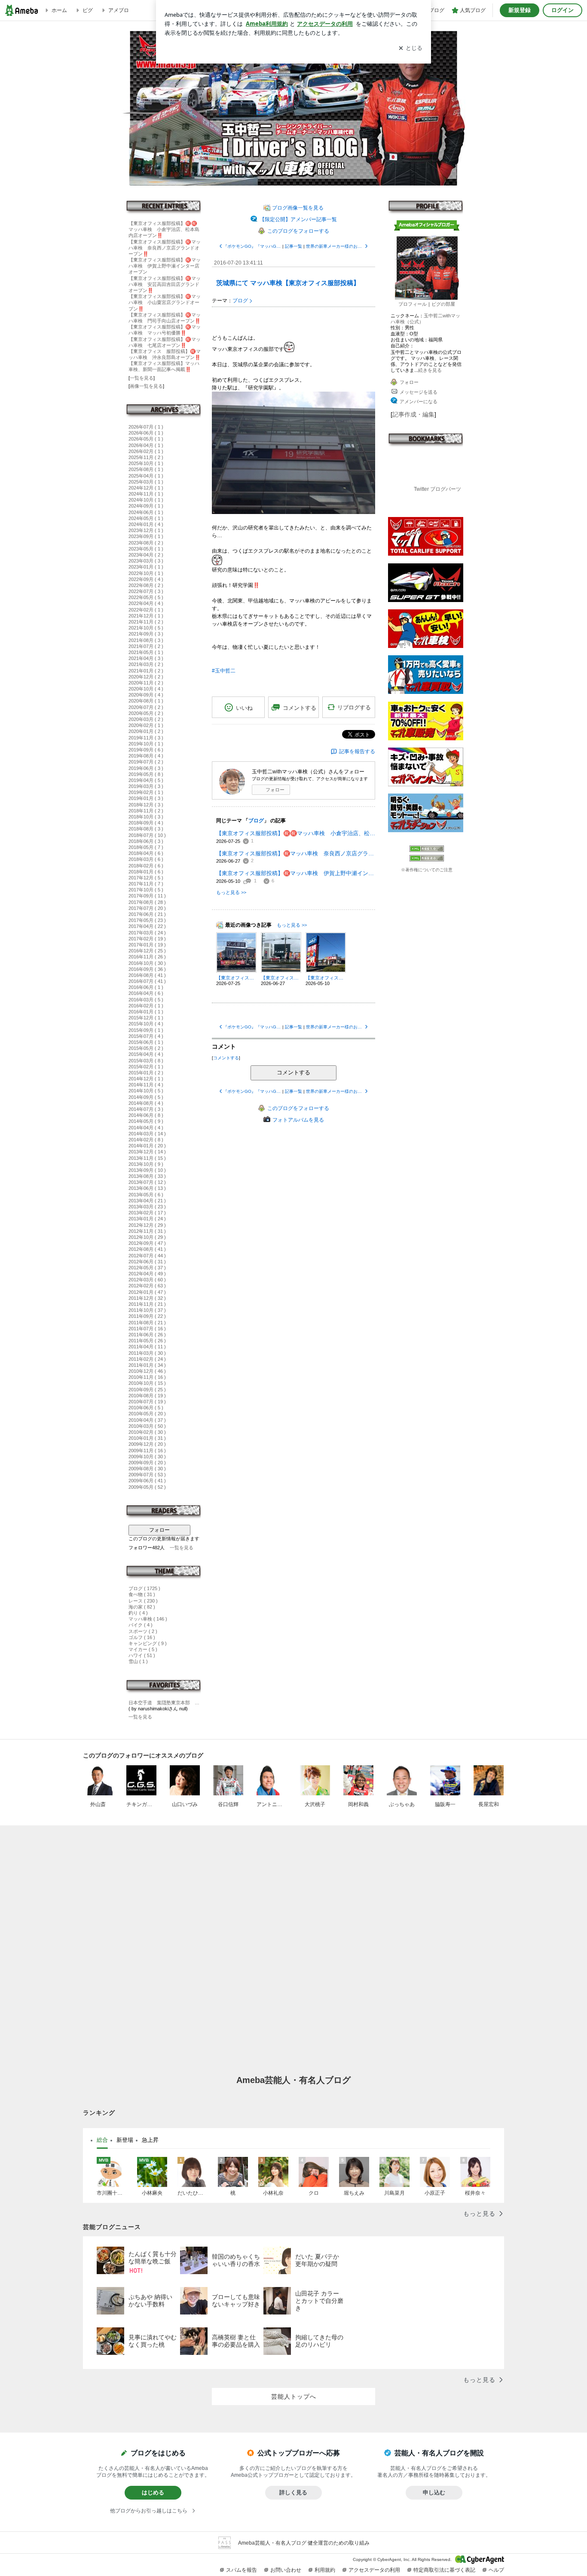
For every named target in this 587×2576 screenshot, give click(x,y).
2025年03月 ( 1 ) (146, 482)
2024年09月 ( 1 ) (146, 506)
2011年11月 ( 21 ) (147, 1304)
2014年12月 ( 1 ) (146, 1079)
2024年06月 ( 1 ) (146, 512)
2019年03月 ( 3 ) (146, 786)
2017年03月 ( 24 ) (147, 933)
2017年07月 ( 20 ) (147, 908)
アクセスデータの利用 (374, 2570)
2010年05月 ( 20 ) (147, 1414)
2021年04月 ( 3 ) (146, 658)
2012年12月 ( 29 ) (147, 1225)
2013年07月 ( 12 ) (147, 1182)
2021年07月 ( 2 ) (146, 646)
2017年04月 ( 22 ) (147, 926)
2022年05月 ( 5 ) (146, 597)
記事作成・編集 (413, 414)
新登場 (125, 2140)
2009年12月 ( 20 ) (147, 1444)
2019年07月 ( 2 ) (146, 762)
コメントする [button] (300, 708)
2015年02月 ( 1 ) (146, 1067)
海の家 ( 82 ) (142, 1607)
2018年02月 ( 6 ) (146, 866)
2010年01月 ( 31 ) (147, 1438)
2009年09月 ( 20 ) (147, 1463)
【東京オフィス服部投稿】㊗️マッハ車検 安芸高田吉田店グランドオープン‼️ (165, 284)
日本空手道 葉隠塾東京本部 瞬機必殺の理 (165, 1703)
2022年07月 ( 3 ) (146, 591)
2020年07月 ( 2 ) (146, 707)
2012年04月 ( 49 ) (147, 1274)
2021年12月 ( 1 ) (146, 616)
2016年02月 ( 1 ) (146, 1006)
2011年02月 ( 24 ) (147, 1359)
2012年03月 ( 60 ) (147, 1280)
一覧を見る (142, 378)
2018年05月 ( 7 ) (146, 847)
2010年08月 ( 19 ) (147, 1396)
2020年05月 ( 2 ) (146, 713)
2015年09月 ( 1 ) (146, 1030)
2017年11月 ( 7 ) (146, 884)
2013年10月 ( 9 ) (146, 1164)
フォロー (159, 1530)
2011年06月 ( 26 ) (147, 1335)
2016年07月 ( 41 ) (147, 981)
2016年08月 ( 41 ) (147, 975)
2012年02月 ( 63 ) (147, 1286)
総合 (102, 2140)
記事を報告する (357, 751)
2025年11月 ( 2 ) (146, 457)
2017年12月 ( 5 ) (146, 878)
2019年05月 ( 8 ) (146, 774)
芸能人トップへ (294, 2397)
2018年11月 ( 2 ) (146, 811)
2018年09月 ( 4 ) (146, 823)
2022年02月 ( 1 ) (146, 610)
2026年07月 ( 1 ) (146, 427)
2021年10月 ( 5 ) (146, 628)
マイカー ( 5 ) (143, 1649)
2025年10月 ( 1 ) (146, 463)
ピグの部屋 (443, 304)
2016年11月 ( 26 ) (147, 957)
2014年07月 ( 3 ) (146, 1109)
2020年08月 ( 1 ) (146, 701)
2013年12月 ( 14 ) (147, 1152)
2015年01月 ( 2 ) (146, 1073)
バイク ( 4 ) (141, 1625)
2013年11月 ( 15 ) (147, 1158)
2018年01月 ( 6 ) (146, 872)
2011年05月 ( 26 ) (147, 1341)
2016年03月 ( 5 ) (146, 1000)
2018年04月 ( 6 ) (146, 853)
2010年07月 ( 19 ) (147, 1402)
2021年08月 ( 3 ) (146, 640)
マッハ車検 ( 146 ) (148, 1619)
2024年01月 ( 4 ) (146, 524)
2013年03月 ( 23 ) (147, 1207)
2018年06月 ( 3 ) (146, 841)
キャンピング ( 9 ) (148, 1643)
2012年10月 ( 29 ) (147, 1237)
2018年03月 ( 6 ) (146, 859)
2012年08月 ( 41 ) (147, 1249)
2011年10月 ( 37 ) (147, 1310)
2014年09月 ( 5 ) (146, 1097)
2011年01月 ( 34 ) (147, 1365)
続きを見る (430, 370)
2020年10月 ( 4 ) (146, 689)
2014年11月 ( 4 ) (146, 1085)
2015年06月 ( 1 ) (146, 1042)
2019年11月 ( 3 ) (146, 738)
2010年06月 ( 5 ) (146, 1408)
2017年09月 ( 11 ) (147, 896)
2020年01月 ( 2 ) (146, 731)
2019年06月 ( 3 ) (146, 768)
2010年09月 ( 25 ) (147, 1390)
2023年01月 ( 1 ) (146, 567)
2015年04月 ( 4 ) (146, 1054)
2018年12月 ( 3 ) (146, 805)
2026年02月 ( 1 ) (146, 451)
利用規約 (325, 2570)
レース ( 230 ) (143, 1601)
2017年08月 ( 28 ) (147, 902)
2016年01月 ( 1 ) (146, 1012)
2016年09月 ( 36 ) (147, 969)
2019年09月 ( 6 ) (146, 750)
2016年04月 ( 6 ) (146, 993)
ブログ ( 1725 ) (144, 1588)
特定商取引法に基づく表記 (444, 2570)
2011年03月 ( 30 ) (147, 1353)
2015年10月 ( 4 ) (146, 1024)
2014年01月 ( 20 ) (147, 1146)
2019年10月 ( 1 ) (146, 744)
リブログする (354, 707)
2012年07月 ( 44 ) (147, 1256)
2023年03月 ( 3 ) (146, 561)
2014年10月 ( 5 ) (146, 1091)
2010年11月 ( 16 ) (147, 1377)
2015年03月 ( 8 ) (146, 1061)
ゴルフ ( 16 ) (142, 1637)
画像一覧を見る (146, 386)
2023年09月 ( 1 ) (146, 536)
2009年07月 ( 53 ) (147, 1475)
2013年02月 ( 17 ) (147, 1213)
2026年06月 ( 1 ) (146, 433)
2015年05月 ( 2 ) (146, 1048)
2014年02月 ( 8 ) (146, 1140)
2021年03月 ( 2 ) (146, 664)
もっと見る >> (231, 892)
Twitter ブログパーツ (437, 489)
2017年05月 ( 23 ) (147, 920)
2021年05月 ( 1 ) (146, 652)
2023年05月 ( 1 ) (146, 549)
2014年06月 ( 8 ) (146, 1115)
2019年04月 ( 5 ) (146, 780)
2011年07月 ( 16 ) (147, 1329)
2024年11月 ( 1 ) (146, 494)
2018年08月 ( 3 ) (146, 829)
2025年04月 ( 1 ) (146, 476)
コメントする (293, 1072)
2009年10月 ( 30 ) (147, 1457)
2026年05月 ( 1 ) (146, 439)
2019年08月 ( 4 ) (146, 756)
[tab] (102, 2140)
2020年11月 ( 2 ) (146, 683)
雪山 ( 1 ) (138, 1661)
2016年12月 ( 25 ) (147, 951)
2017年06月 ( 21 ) (147, 914)
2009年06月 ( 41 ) (147, 1481)
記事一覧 (293, 246)
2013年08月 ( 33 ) (147, 1176)
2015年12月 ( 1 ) (146, 1018)
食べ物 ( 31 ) (142, 1594)
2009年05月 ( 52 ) (147, 1487)
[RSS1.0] (427, 850)
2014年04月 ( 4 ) (146, 1128)
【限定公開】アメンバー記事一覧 (298, 219)
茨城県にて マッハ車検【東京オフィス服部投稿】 (288, 283)
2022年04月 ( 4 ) (146, 603)
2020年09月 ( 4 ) (146, 695)
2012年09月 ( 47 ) (147, 1243)
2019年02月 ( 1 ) (146, 792)
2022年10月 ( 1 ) (146, 573)
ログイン (563, 10)
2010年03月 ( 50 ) (147, 1426)
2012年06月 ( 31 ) (147, 1262)
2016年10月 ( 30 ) (147, 963)
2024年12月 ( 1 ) (146, 488)
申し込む (434, 2492)
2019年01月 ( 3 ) (146, 798)
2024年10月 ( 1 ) (146, 500)
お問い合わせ (286, 2570)
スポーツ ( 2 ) (143, 1631)
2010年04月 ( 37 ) (147, 1420)
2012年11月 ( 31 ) (147, 1231)
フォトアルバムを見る (298, 1120)
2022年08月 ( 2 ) (146, 585)
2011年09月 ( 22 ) (147, 1316)
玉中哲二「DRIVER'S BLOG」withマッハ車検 (293, 108)
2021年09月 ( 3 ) (146, 634)
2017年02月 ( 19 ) (147, 939)
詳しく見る (293, 2492)
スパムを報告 (242, 2570)
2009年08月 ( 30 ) (147, 1469)
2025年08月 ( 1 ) (146, 469)
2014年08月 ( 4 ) (146, 1103)
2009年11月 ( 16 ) (147, 1451)
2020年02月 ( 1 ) (146, 725)
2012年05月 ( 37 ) (147, 1268)
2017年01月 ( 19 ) (147, 945)
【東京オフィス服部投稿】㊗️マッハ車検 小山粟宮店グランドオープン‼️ (165, 302)
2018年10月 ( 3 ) (146, 817)
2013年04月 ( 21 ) (147, 1201)
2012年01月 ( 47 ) (147, 1292)
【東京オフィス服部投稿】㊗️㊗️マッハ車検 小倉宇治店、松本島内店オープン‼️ (164, 229)
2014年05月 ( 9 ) (146, 1121)
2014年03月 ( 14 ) (147, 1134)
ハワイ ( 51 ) (142, 1655)
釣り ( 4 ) (138, 1613)
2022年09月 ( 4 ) (146, 579)
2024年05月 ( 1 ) (146, 518)
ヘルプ (496, 2570)
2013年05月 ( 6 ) (146, 1195)
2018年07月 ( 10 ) (147, 835)
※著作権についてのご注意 (427, 870)
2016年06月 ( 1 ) (146, 987)
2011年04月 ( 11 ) (147, 1347)
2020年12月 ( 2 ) (146, 677)
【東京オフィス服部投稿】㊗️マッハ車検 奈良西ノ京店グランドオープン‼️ (165, 248)
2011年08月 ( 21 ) (147, 1323)
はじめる (153, 2492)
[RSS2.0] (427, 859)
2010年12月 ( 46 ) (147, 1371)
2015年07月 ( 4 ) (146, 1036)
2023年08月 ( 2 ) (146, 543)
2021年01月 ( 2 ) (146, 671)
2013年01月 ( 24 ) (147, 1219)
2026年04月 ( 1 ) (146, 445)
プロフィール (413, 304)
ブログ (240, 301)
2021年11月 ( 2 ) (146, 622)
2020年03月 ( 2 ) (146, 719)
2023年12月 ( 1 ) (146, 530)
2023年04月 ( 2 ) (146, 555)
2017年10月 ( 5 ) (146, 890)
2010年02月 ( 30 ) (147, 1432)
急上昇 (150, 2140)
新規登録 (520, 10)
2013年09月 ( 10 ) (147, 1170)
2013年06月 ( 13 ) (147, 1188)
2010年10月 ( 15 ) (147, 1383)
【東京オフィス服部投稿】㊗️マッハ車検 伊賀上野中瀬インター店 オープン (166, 266)
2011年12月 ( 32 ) (147, 1298)
